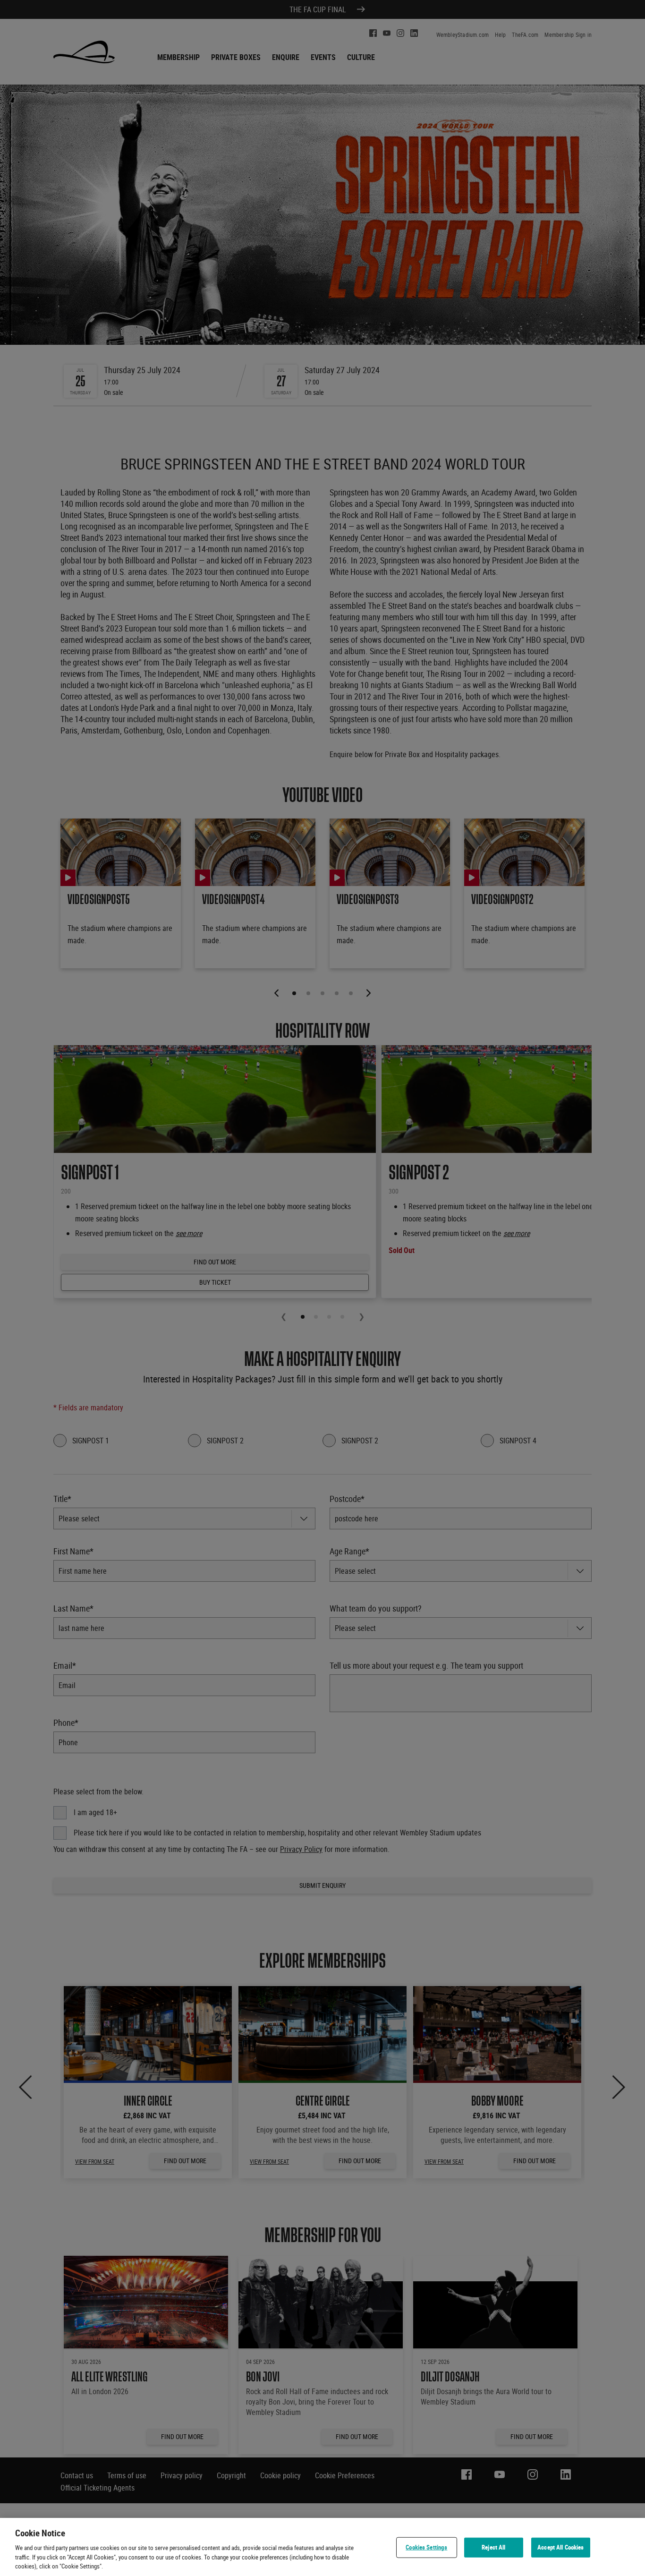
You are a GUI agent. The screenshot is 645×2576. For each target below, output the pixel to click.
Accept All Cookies (560, 2547)
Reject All (493, 2547)
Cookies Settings (426, 2547)
